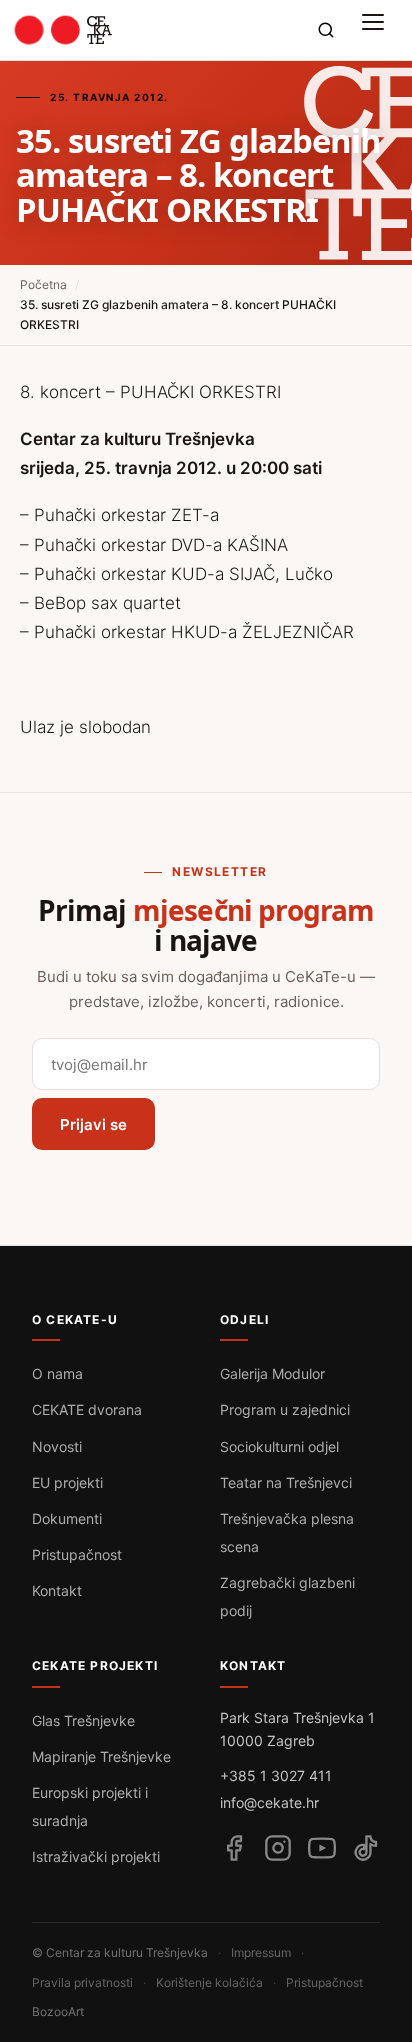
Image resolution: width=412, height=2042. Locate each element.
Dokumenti (67, 1518)
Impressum (261, 1952)
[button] (378, 30)
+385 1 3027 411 (276, 1775)
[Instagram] (278, 1848)
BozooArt (58, 2011)
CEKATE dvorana (87, 1409)
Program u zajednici (285, 1409)
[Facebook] (234, 1848)
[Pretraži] (326, 30)
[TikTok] (366, 1848)
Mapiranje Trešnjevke (101, 1756)
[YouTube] (322, 1848)
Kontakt (57, 1590)
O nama (57, 1373)
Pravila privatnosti (82, 1982)
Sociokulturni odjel (279, 1446)
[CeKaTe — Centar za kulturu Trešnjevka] (63, 30)
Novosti (57, 1446)
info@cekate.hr (269, 1802)
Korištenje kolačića (209, 1982)
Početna (43, 284)
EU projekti (67, 1482)
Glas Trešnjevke (83, 1720)
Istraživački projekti (96, 1856)
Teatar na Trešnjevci (286, 1482)
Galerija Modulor (272, 1373)
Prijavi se (93, 1124)
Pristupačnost (77, 1554)
